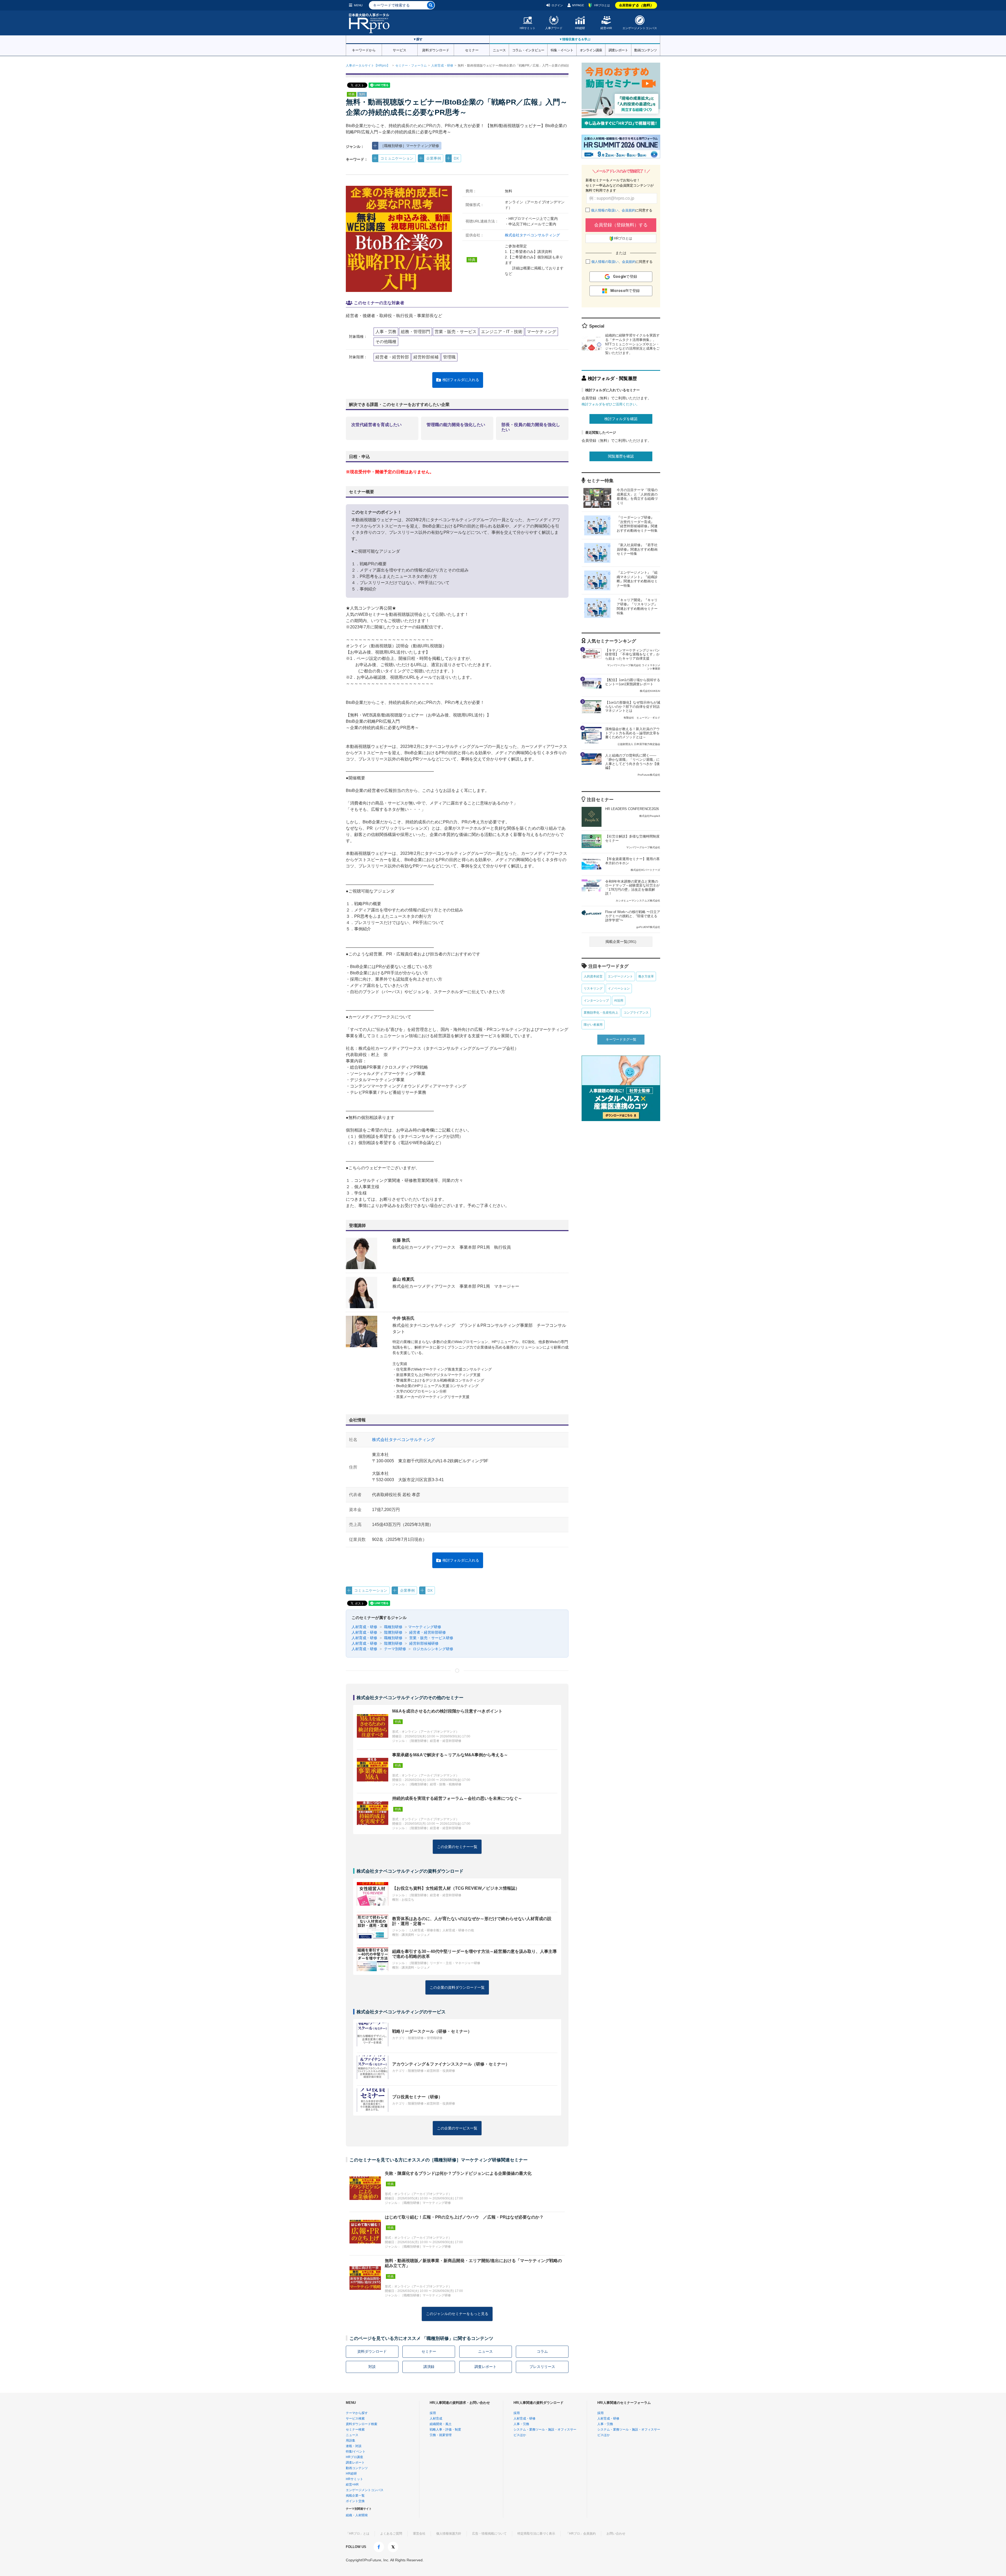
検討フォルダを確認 (621, 419)
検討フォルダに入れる (461, 380)
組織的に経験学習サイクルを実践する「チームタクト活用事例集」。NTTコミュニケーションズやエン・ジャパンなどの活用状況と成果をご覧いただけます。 (632, 344)
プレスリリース (542, 2367)
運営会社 (419, 2534)
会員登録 (636, 5)
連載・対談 (354, 2446)
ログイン (557, 5)
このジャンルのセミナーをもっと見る (457, 2314)
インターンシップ (596, 1001)
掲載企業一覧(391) (621, 942)
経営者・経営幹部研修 (427, 1632)
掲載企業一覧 (355, 2496)
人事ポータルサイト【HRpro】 (368, 66)
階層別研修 (393, 1632)
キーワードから (364, 50)
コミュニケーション (397, 158)
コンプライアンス (636, 1013)
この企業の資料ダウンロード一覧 (457, 1987)
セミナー (472, 50)
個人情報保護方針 (449, 2534)
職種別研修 (393, 1627)
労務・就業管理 (441, 2435)
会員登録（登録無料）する (621, 225)
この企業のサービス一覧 (457, 2128)
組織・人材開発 (357, 2515)
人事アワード (554, 28)
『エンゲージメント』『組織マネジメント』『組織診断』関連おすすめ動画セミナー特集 (637, 579)
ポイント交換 (355, 2501)
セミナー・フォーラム (411, 66)
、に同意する (622, 210)
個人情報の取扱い (605, 210)
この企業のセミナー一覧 (457, 1847)
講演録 (429, 2367)
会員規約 (628, 210)
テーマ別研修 (395, 1649)
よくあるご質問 (391, 2534)
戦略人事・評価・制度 (445, 2430)
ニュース (499, 50)
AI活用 (619, 1001)
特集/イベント (356, 2452)
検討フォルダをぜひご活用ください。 (611, 404)
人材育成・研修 (442, 66)
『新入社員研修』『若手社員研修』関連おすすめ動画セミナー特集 (637, 549)
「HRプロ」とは (358, 2534)
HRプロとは (602, 5)
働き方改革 (646, 976)
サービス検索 (355, 2419)
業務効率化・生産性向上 (601, 1013)
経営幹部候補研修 (423, 1643)
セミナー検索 (355, 2430)
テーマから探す (357, 2413)
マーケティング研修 (425, 1627)
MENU (358, 5)
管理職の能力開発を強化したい (456, 425)
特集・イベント (562, 50)
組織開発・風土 (441, 2424)
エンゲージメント (620, 976)
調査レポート (618, 50)
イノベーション (619, 988)
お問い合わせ (616, 2534)
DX (456, 158)
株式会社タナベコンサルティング (532, 235)
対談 (372, 2367)
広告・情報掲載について (489, 2534)
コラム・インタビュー (528, 50)
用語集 (351, 2441)
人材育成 (436, 2419)
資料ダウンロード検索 (362, 2424)
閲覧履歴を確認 (621, 456)
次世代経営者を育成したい (376, 425)
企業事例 (434, 158)
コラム (542, 2351)
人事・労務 (521, 2424)
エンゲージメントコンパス (640, 28)
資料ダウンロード (436, 50)
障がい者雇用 (593, 1025)
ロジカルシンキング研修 (433, 1649)
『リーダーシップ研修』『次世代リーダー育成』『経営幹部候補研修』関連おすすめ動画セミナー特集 (637, 524)
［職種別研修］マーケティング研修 (410, 146)
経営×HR (606, 28)
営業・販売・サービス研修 (431, 1638)
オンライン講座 (591, 50)
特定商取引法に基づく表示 (536, 2534)
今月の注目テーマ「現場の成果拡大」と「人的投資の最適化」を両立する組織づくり (637, 497)
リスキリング (593, 988)
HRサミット (528, 28)
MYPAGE (578, 5)
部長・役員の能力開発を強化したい (531, 427)
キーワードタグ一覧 (621, 1039)
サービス (400, 50)
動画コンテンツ (646, 50)
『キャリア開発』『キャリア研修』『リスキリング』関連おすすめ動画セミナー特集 (637, 607)
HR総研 (580, 28)
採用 (433, 2413)
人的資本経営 (593, 976)
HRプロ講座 (354, 2457)
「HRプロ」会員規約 (581, 2534)
